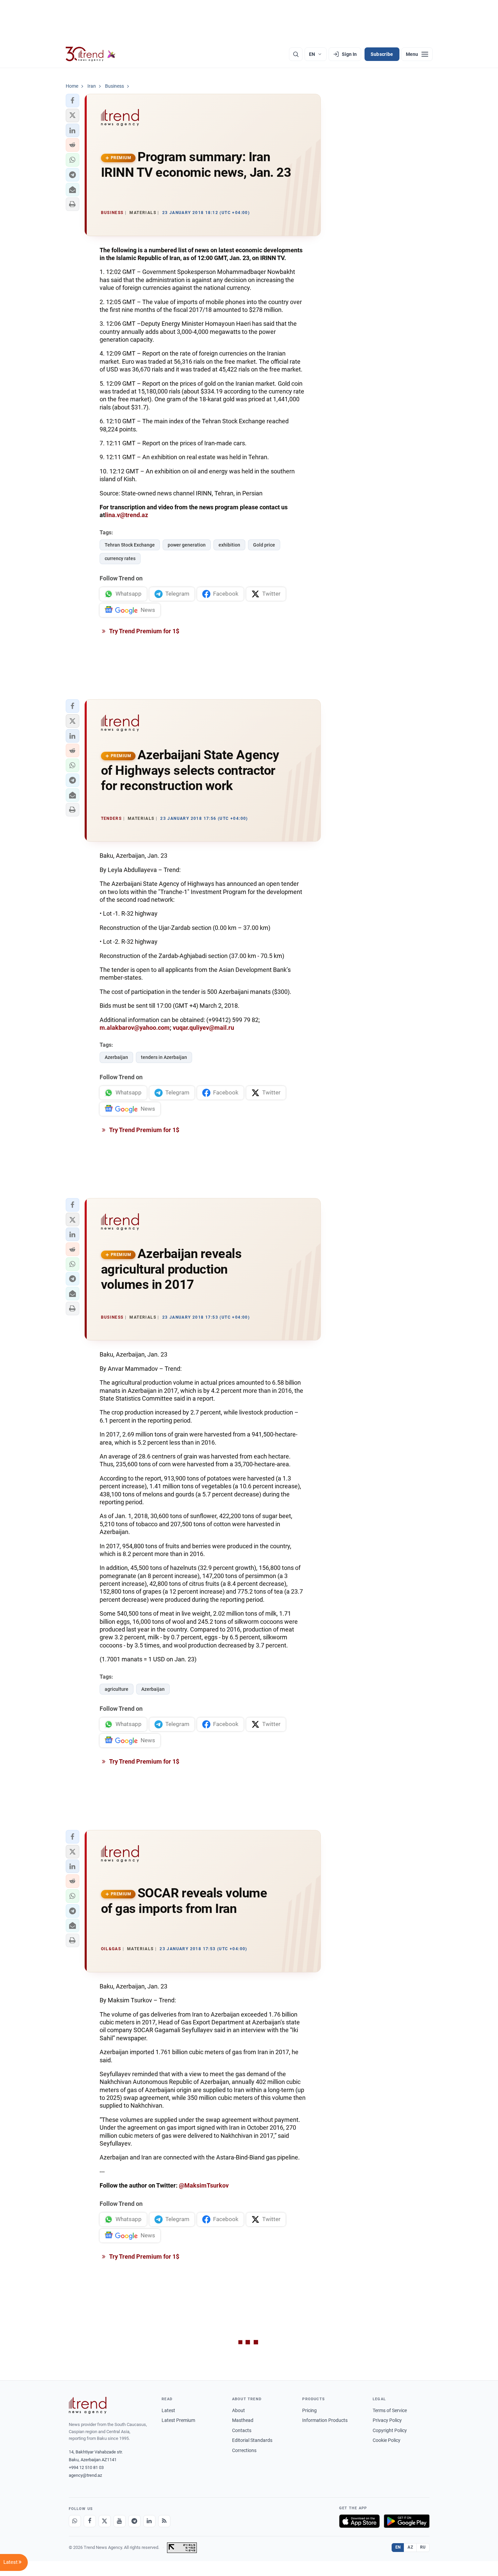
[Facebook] (90, 2521)
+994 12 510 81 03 (86, 2467)
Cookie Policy (387, 2440)
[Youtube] (120, 2521)
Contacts (242, 2430)
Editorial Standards (252, 2440)
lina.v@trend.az (127, 515)
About (238, 2410)
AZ (410, 2547)
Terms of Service (390, 2410)
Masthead (243, 2420)
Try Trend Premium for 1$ (144, 631)
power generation (187, 545)
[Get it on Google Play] (407, 2521)
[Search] (296, 54)
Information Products (325, 2420)
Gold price (264, 545)
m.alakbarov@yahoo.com (135, 1028)
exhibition (229, 545)
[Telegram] (134, 2521)
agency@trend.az (85, 2475)
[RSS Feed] (164, 2521)
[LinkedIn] (149, 2521)
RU (423, 2547)
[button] (72, 101)
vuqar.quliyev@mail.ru (203, 1028)
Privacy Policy (387, 2420)
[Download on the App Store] (359, 2521)
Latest (168, 2410)
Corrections (244, 2450)
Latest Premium (178, 2420)
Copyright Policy (390, 2430)
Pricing (309, 2410)
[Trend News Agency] (88, 2405)
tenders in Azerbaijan (164, 1057)
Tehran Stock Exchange (130, 545)
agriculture (117, 1689)
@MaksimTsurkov (204, 2185)
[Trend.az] (91, 54)
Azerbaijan (116, 1057)
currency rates (120, 558)
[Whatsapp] (75, 2521)
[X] (105, 2521)
